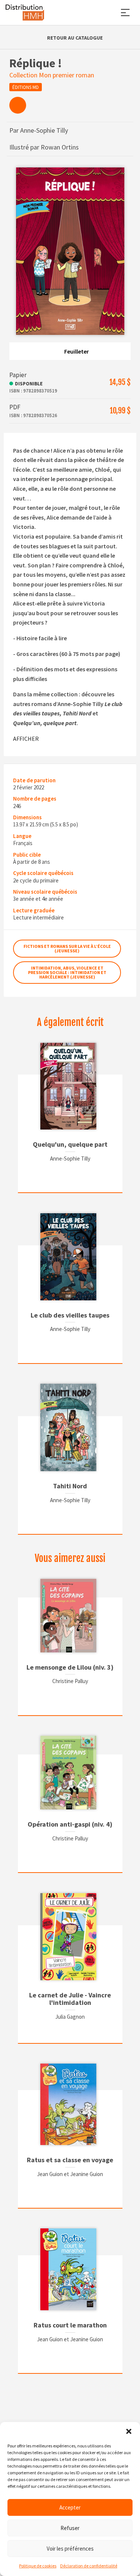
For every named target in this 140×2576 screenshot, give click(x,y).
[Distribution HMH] (25, 13)
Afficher (26, 739)
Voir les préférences (70, 2549)
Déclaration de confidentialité (89, 2566)
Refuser (70, 2528)
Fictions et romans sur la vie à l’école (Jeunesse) (67, 948)
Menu (125, 13)
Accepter (70, 2507)
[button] (129, 2431)
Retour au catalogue (75, 38)
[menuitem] (18, 105)
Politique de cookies (38, 2566)
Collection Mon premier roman (52, 75)
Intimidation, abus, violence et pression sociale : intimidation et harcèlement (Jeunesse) (67, 972)
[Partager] (18, 105)
